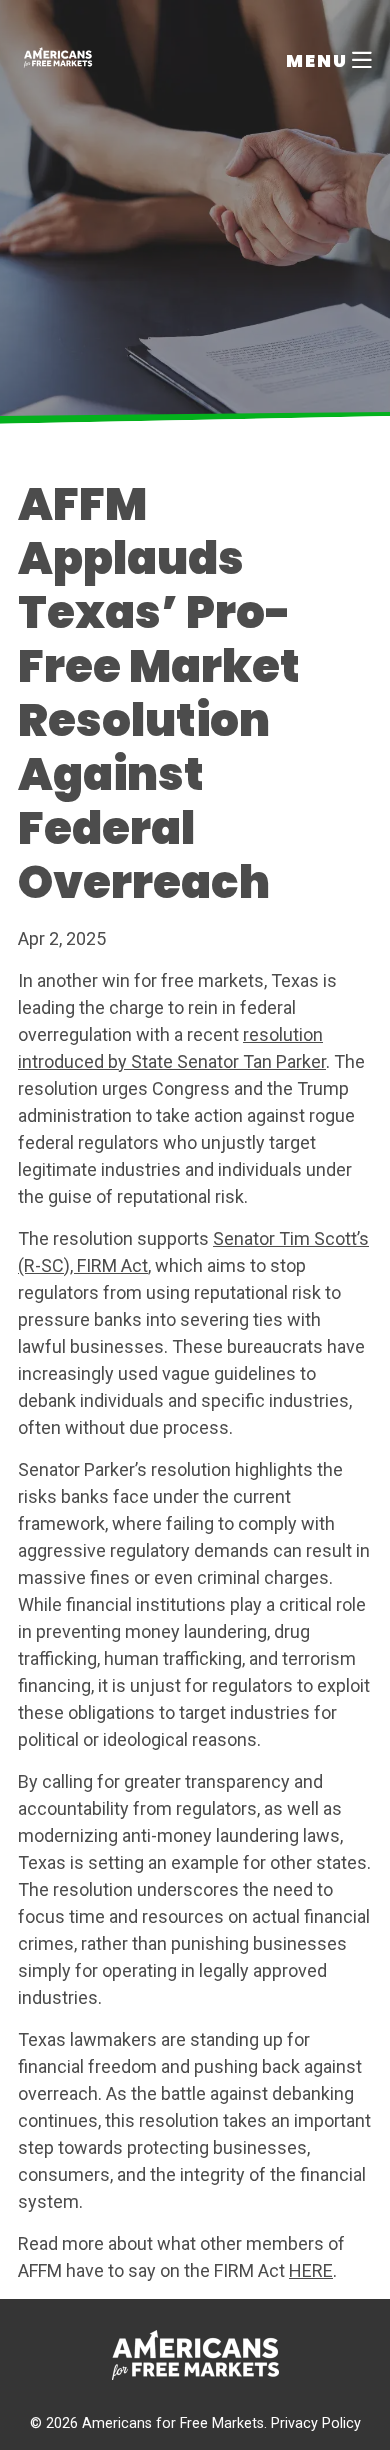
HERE (311, 2270)
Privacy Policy (316, 2423)
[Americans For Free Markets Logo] (58, 60)
